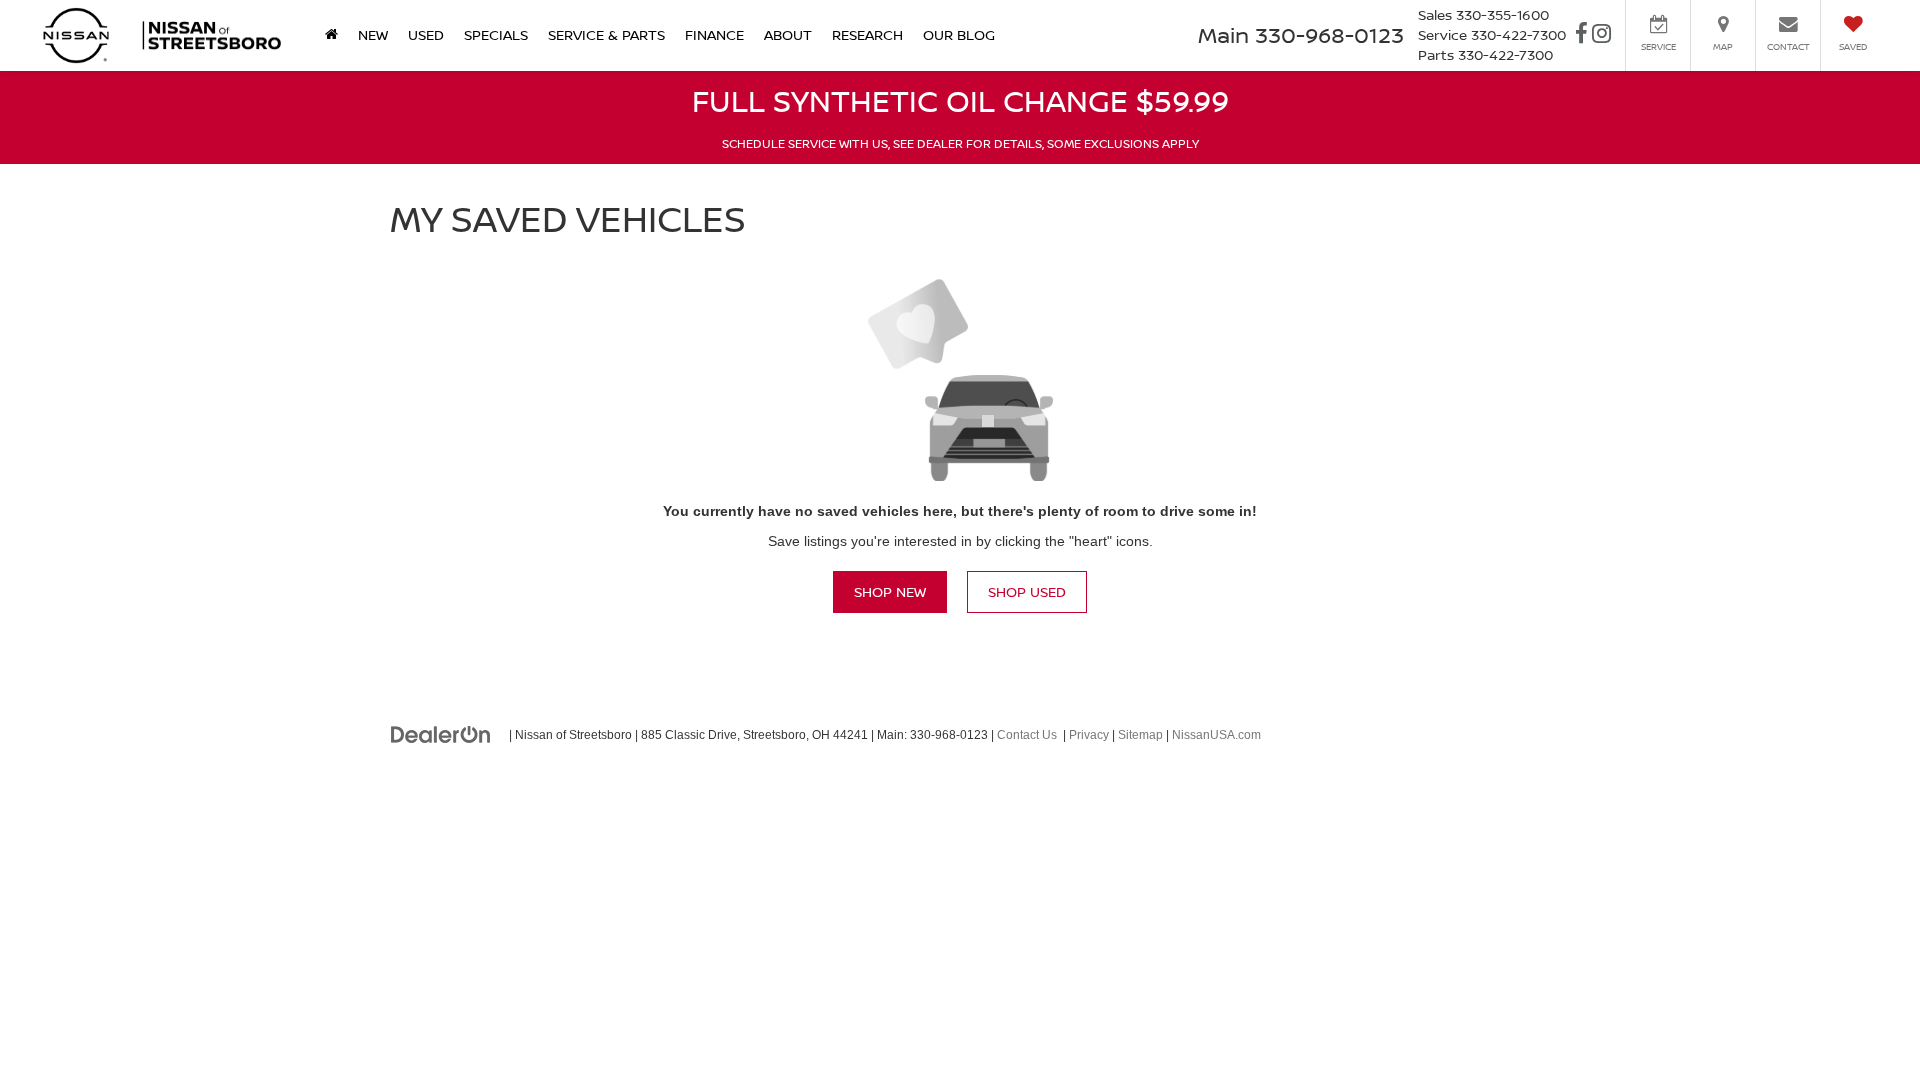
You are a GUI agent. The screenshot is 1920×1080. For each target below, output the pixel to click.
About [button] (788, 34)
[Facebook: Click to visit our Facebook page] (1581, 35)
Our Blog (959, 34)
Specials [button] (496, 34)
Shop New (890, 591)
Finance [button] (714, 34)
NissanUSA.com (1216, 735)
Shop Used (1027, 591)
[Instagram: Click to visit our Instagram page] (1601, 35)
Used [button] (426, 34)
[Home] (331, 35)
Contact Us (1027, 735)
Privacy (1089, 735)
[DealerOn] (441, 734)
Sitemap (1140, 735)
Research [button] (867, 34)
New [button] (373, 34)
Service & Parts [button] (606, 34)
